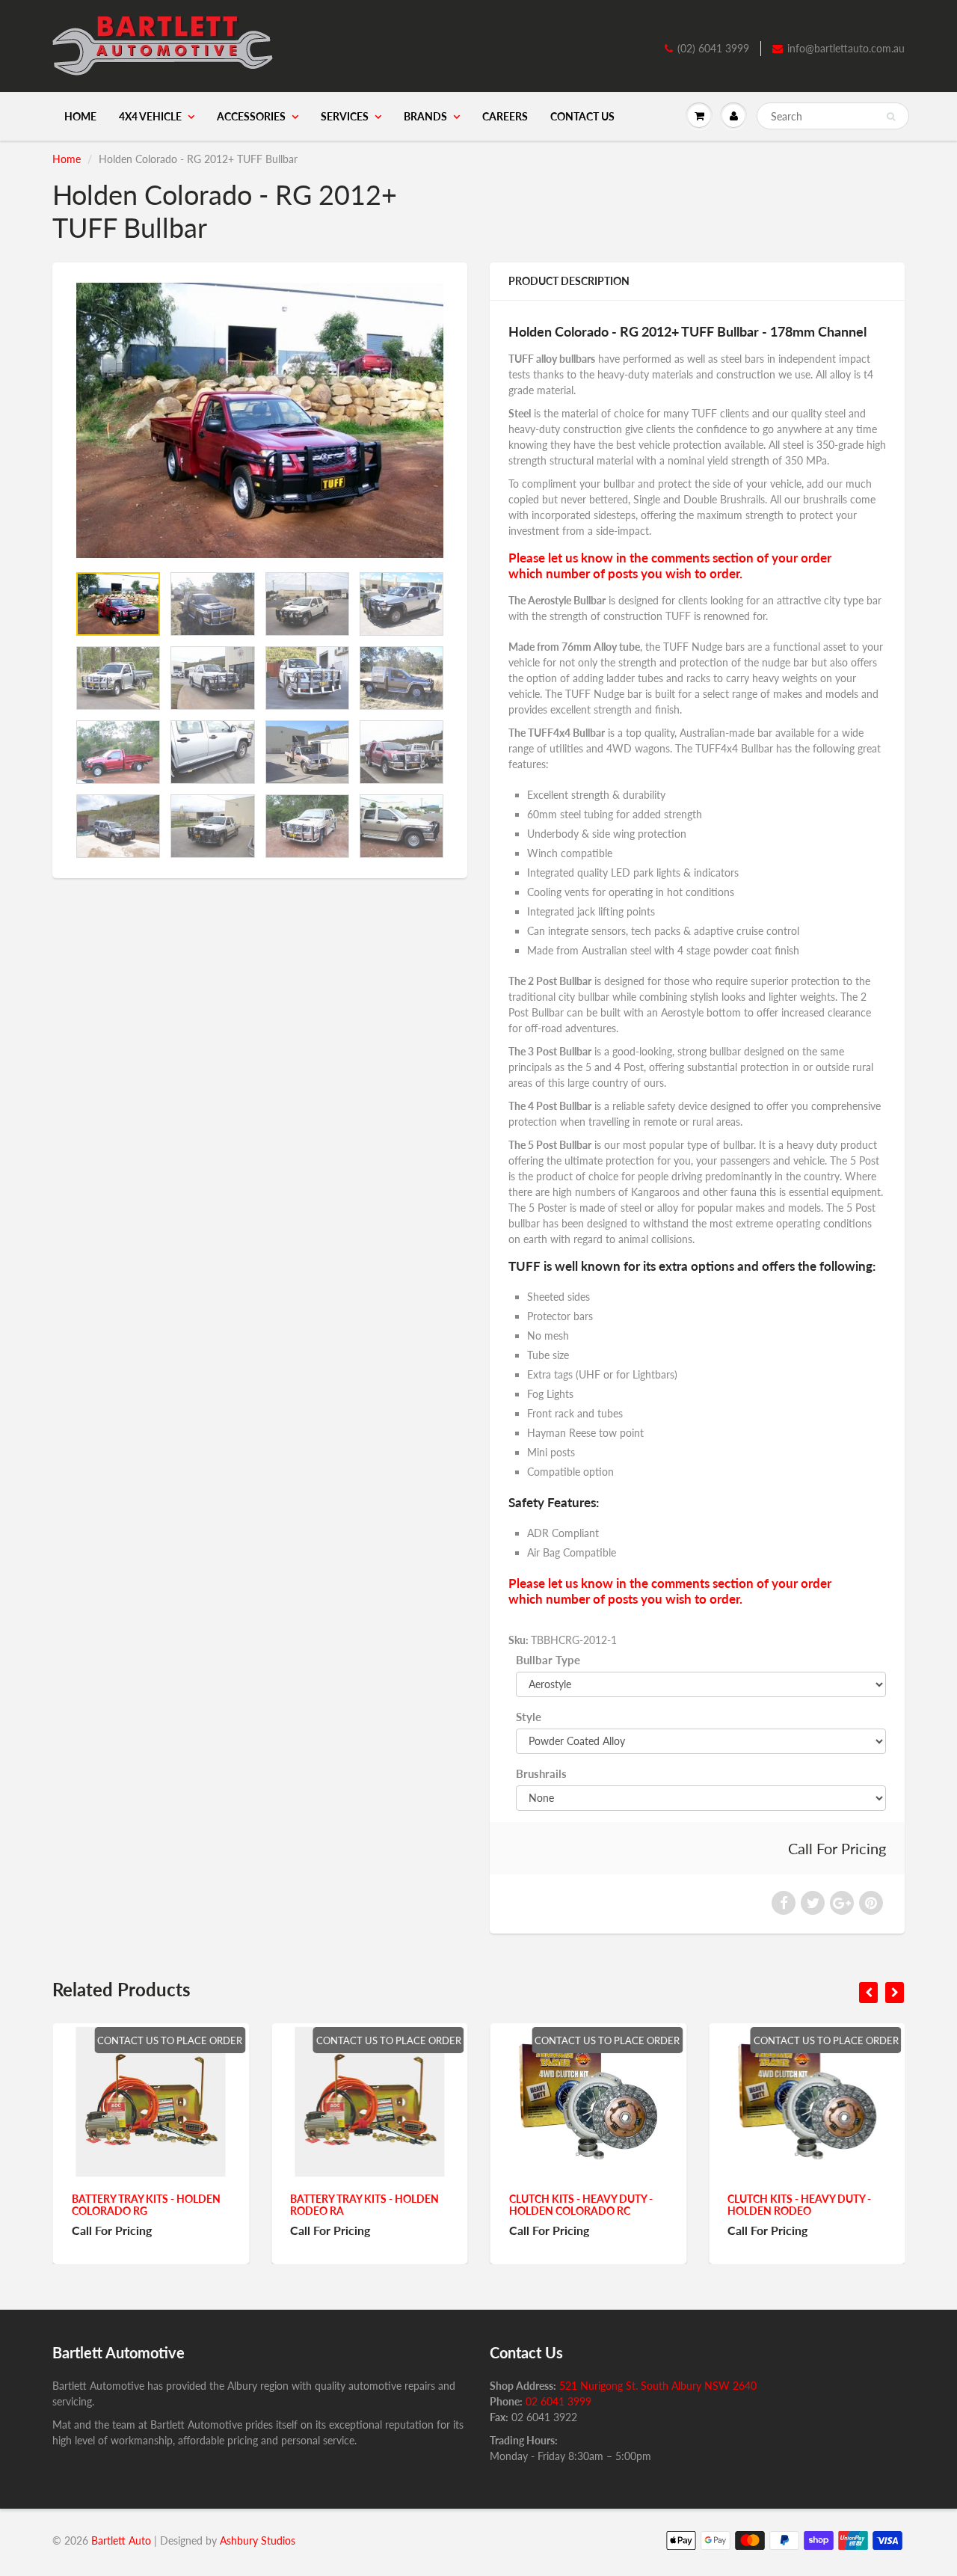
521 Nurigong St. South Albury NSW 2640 (658, 2386)
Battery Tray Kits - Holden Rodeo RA (364, 2205)
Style (529, 1717)
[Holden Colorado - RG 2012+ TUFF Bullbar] (260, 420)
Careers (505, 116)
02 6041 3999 (558, 2401)
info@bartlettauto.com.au (846, 48)
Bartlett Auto (121, 2540)
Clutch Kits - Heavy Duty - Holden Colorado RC (580, 2205)
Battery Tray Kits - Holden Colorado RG (145, 2205)
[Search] (891, 117)
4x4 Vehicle (150, 116)
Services (345, 116)
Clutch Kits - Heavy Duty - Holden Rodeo (799, 2205)
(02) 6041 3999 (713, 48)
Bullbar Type (548, 1660)
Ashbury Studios (258, 2540)
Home (80, 116)
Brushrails (541, 1773)
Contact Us (582, 116)
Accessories (251, 116)
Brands (425, 116)
